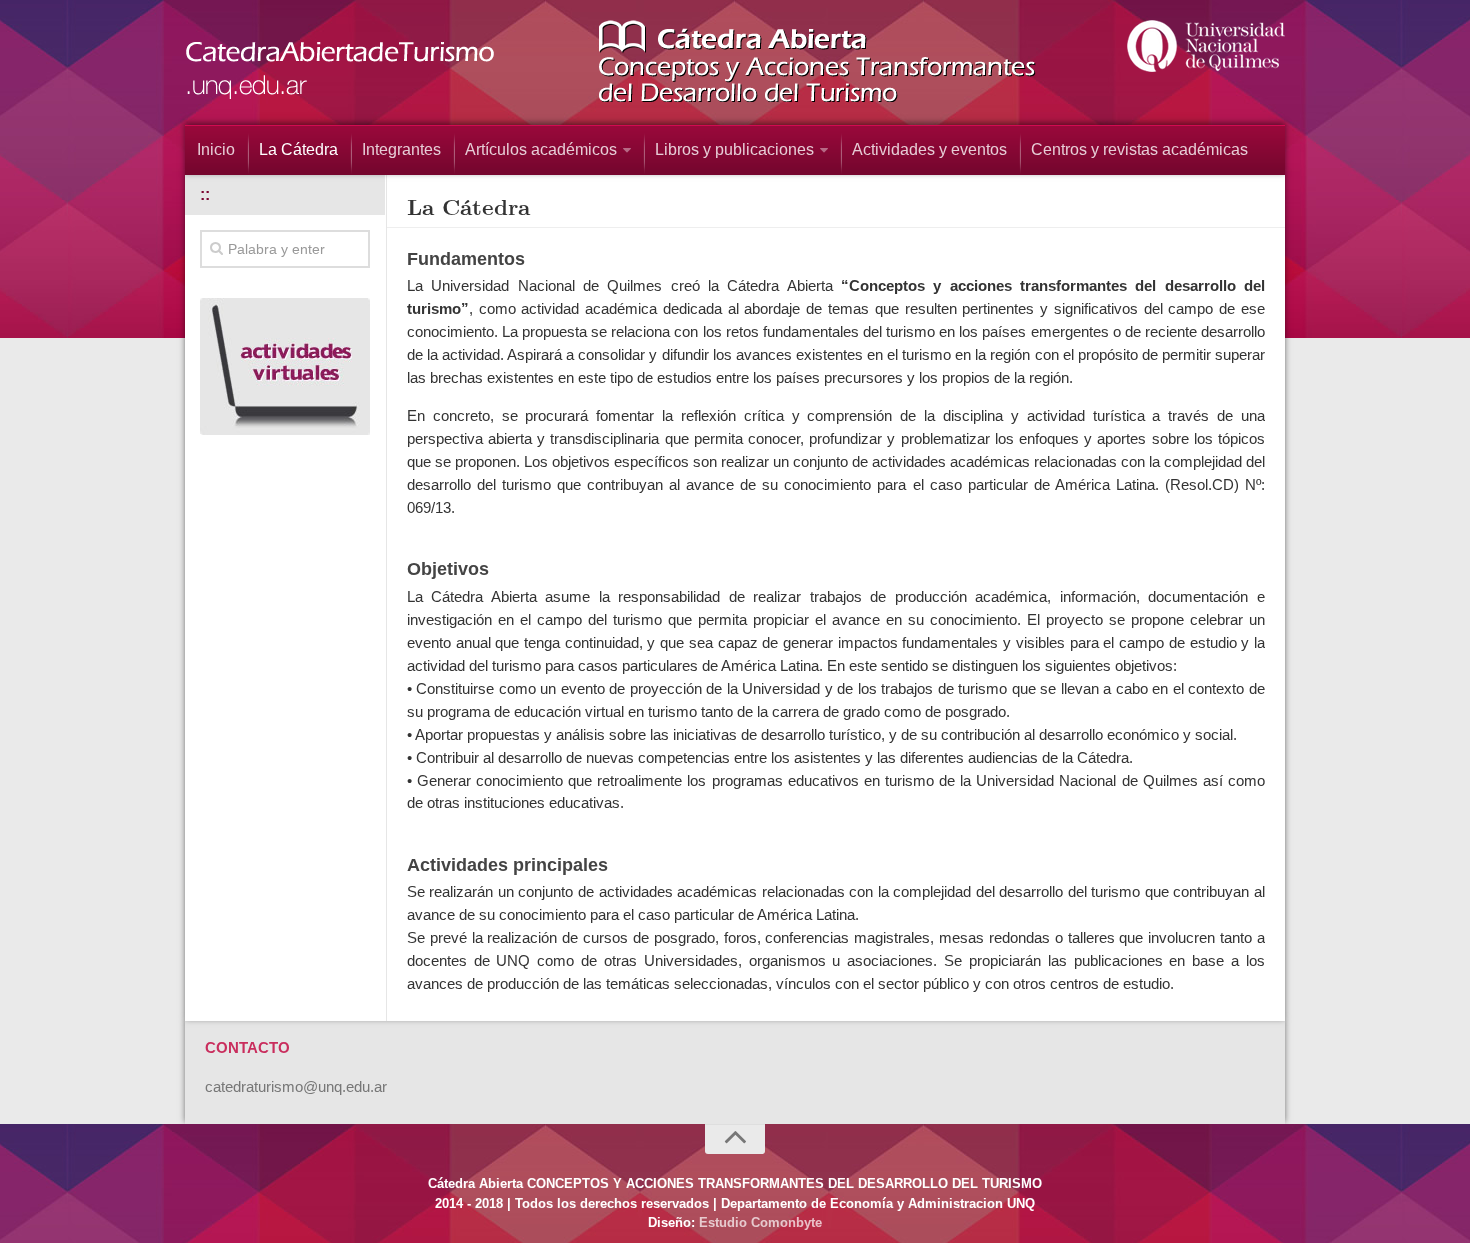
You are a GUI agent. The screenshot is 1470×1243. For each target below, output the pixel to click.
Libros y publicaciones (734, 149)
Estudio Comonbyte (760, 1222)
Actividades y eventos (929, 149)
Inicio (216, 149)
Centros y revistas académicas (1139, 149)
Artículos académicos (541, 149)
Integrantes (401, 149)
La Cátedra (298, 149)
